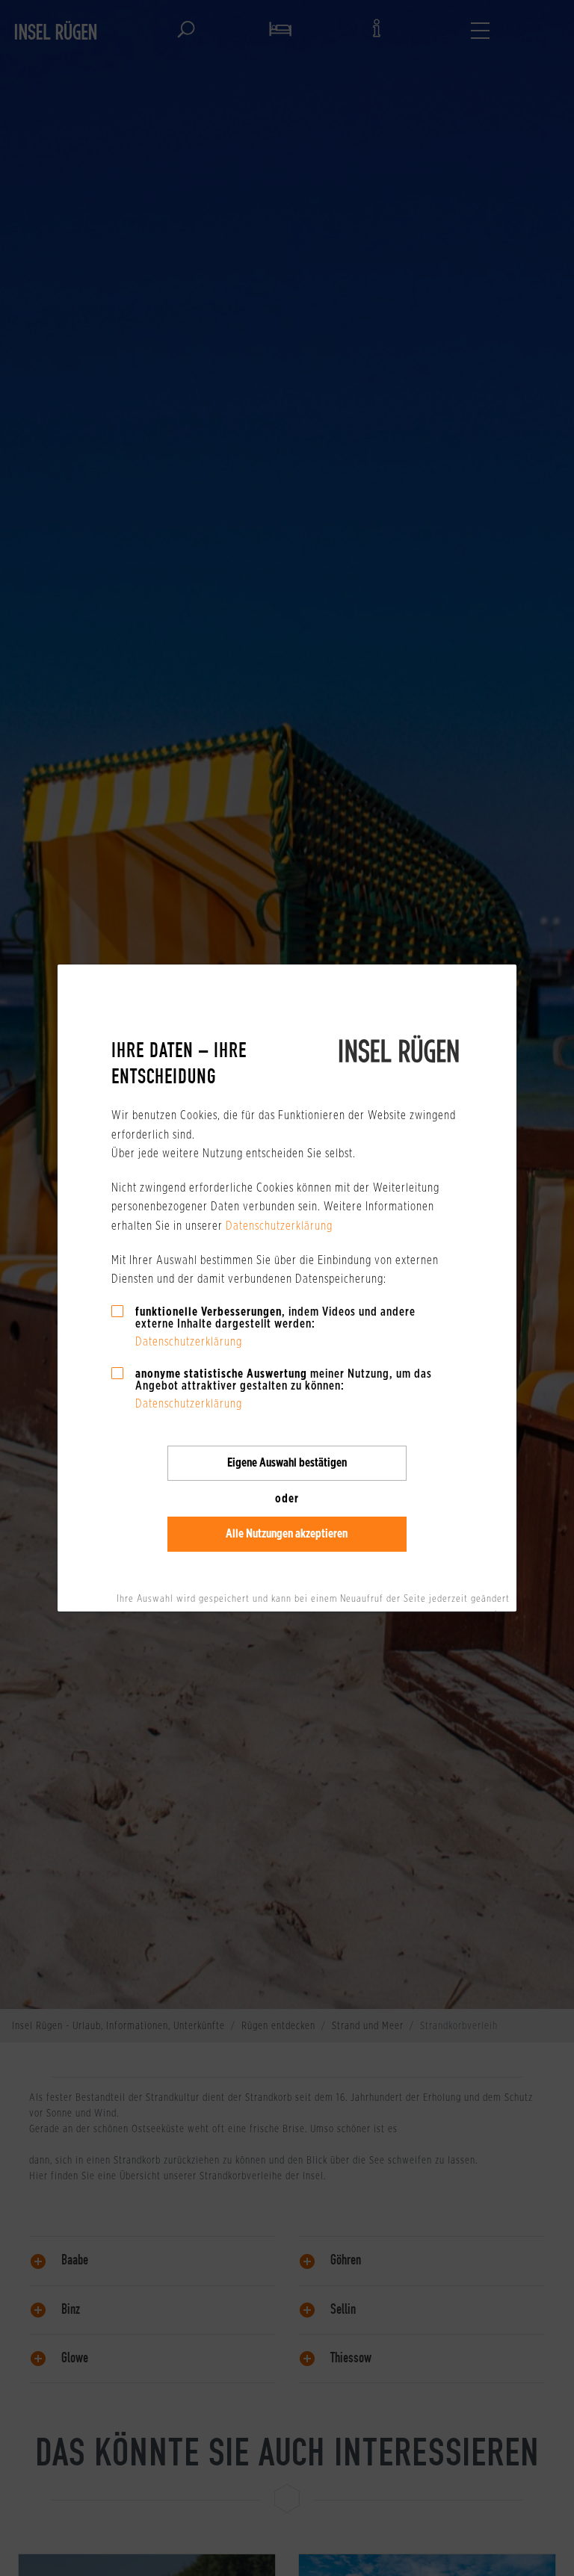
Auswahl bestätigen (287, 1462)
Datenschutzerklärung (279, 1226)
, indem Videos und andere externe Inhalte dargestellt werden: (275, 1318)
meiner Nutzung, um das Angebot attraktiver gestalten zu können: (284, 1380)
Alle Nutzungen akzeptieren (287, 1533)
